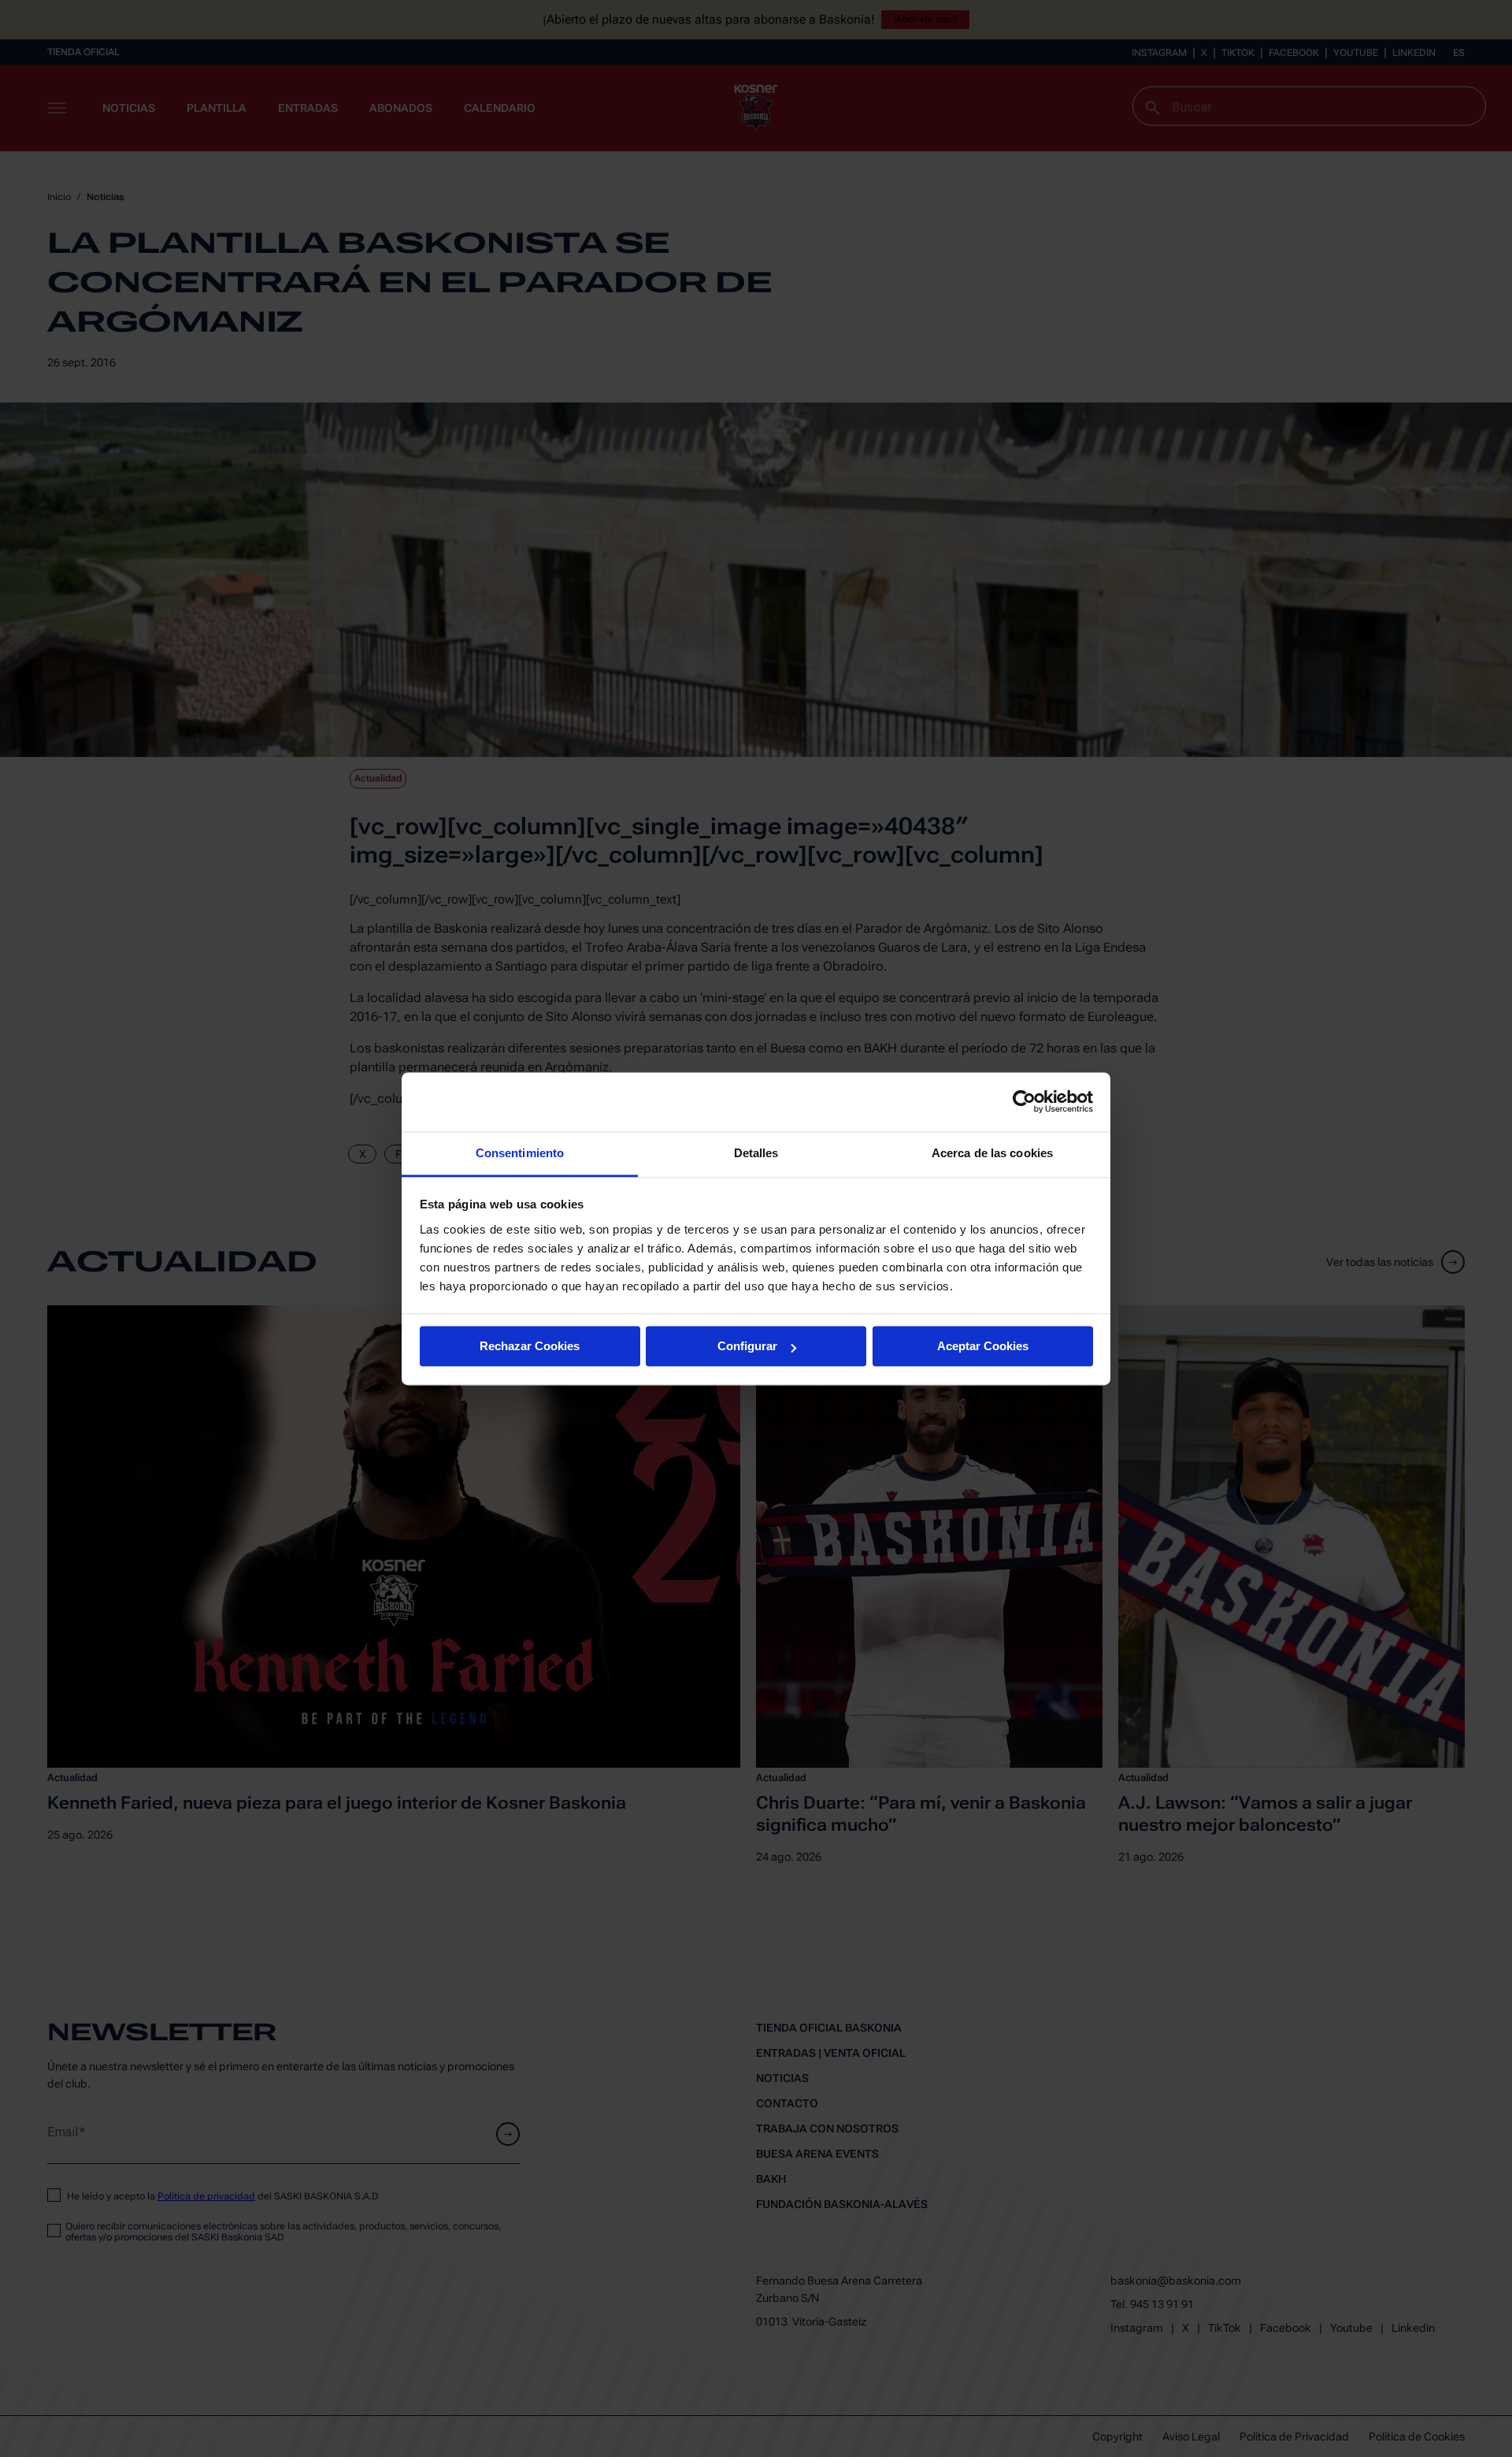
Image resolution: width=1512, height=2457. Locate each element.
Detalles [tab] (756, 1153)
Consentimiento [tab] (520, 1153)
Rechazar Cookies (530, 1346)
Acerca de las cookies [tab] (992, 1153)
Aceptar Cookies (983, 1346)
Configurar (747, 1346)
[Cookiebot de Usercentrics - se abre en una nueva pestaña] (1024, 1101)
